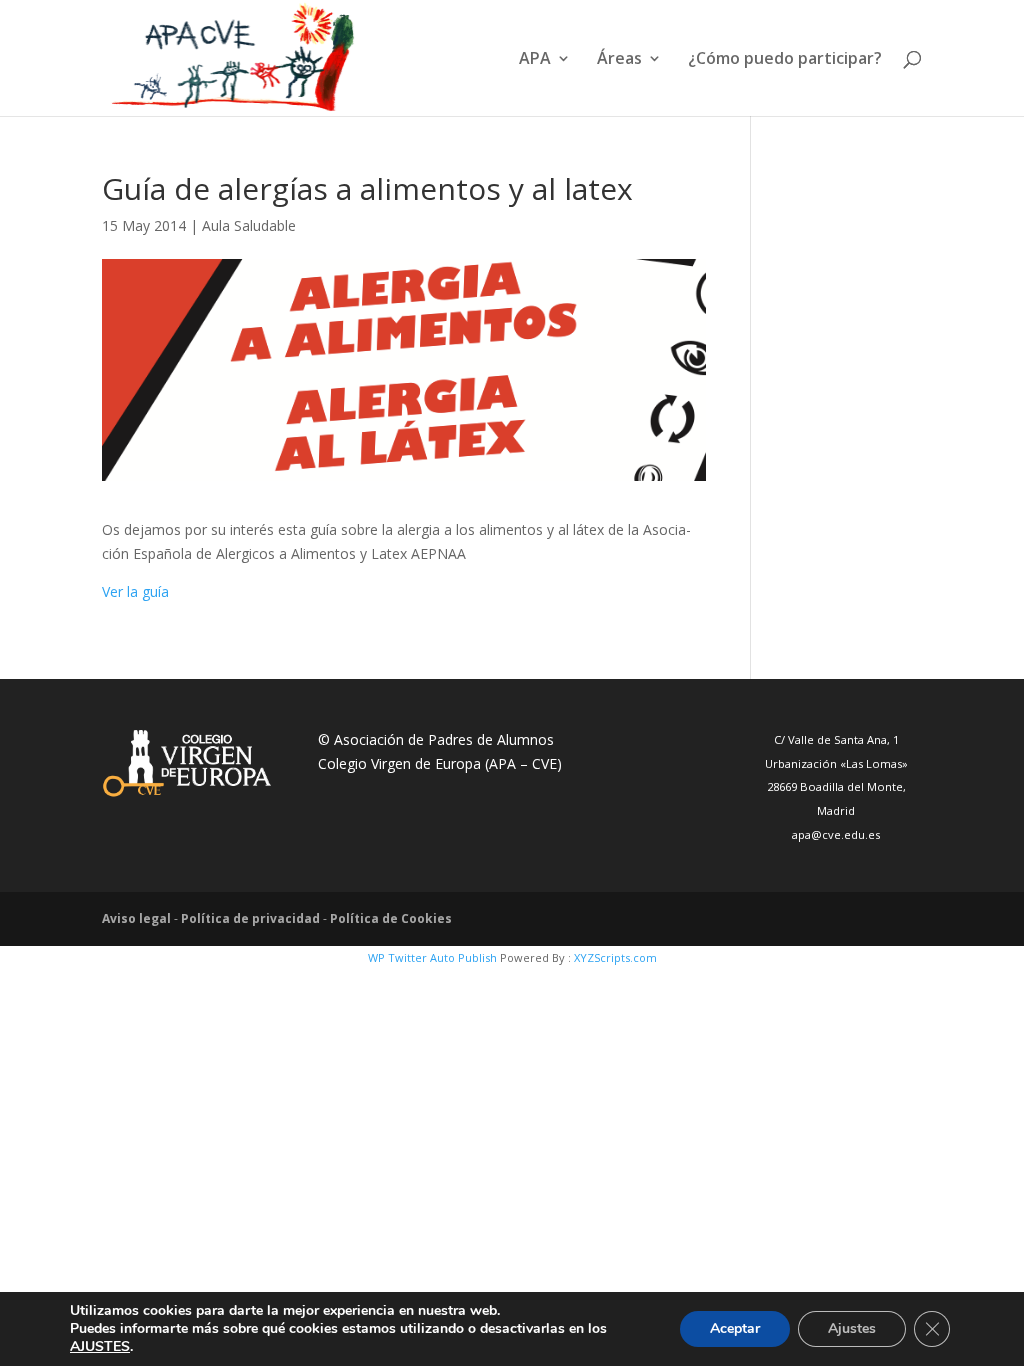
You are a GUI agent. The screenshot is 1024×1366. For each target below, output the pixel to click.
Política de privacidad (250, 918)
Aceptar (735, 1328)
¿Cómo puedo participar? (785, 60)
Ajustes (852, 1328)
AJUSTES (100, 1347)
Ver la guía (135, 591)
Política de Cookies (391, 918)
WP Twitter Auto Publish (432, 957)
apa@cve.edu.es (836, 834)
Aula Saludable (249, 225)
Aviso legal (136, 918)
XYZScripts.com (615, 957)
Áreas (619, 60)
